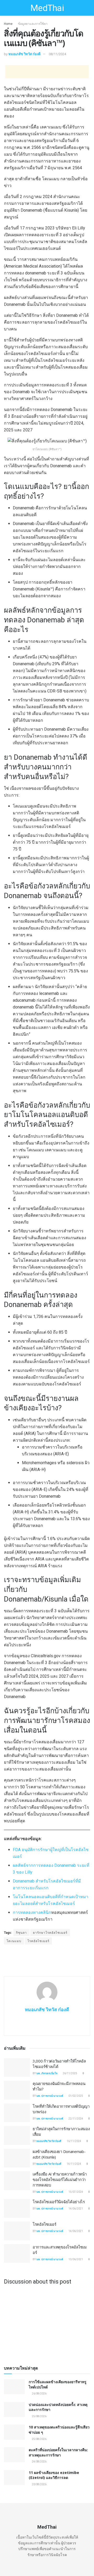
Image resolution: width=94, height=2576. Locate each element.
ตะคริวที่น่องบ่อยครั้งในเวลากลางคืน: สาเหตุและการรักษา (58, 2452)
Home (8, 24)
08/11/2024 (57, 54)
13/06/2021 (75, 2259)
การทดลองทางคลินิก (32, 1912)
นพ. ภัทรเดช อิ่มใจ (47, 2073)
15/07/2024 (75, 2192)
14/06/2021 (75, 2209)
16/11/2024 (74, 2141)
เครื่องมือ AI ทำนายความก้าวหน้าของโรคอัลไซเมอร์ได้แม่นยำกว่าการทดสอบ (60, 2179)
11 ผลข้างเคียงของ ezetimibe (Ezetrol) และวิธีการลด (54, 2475)
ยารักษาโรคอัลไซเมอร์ (50, 1933)
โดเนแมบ (14, 1941)
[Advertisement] (47, 72)
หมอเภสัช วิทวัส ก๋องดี (24, 54)
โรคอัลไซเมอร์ (38, 1941)
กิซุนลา (21, 1933)
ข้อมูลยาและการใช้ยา (33, 24)
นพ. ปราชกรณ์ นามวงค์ (50, 2096)
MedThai (47, 8)
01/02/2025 (75, 2096)
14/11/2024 (74, 2164)
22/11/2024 (75, 2119)
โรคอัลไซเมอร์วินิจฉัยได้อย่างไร (59, 2202)
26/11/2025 (70, 2073)
